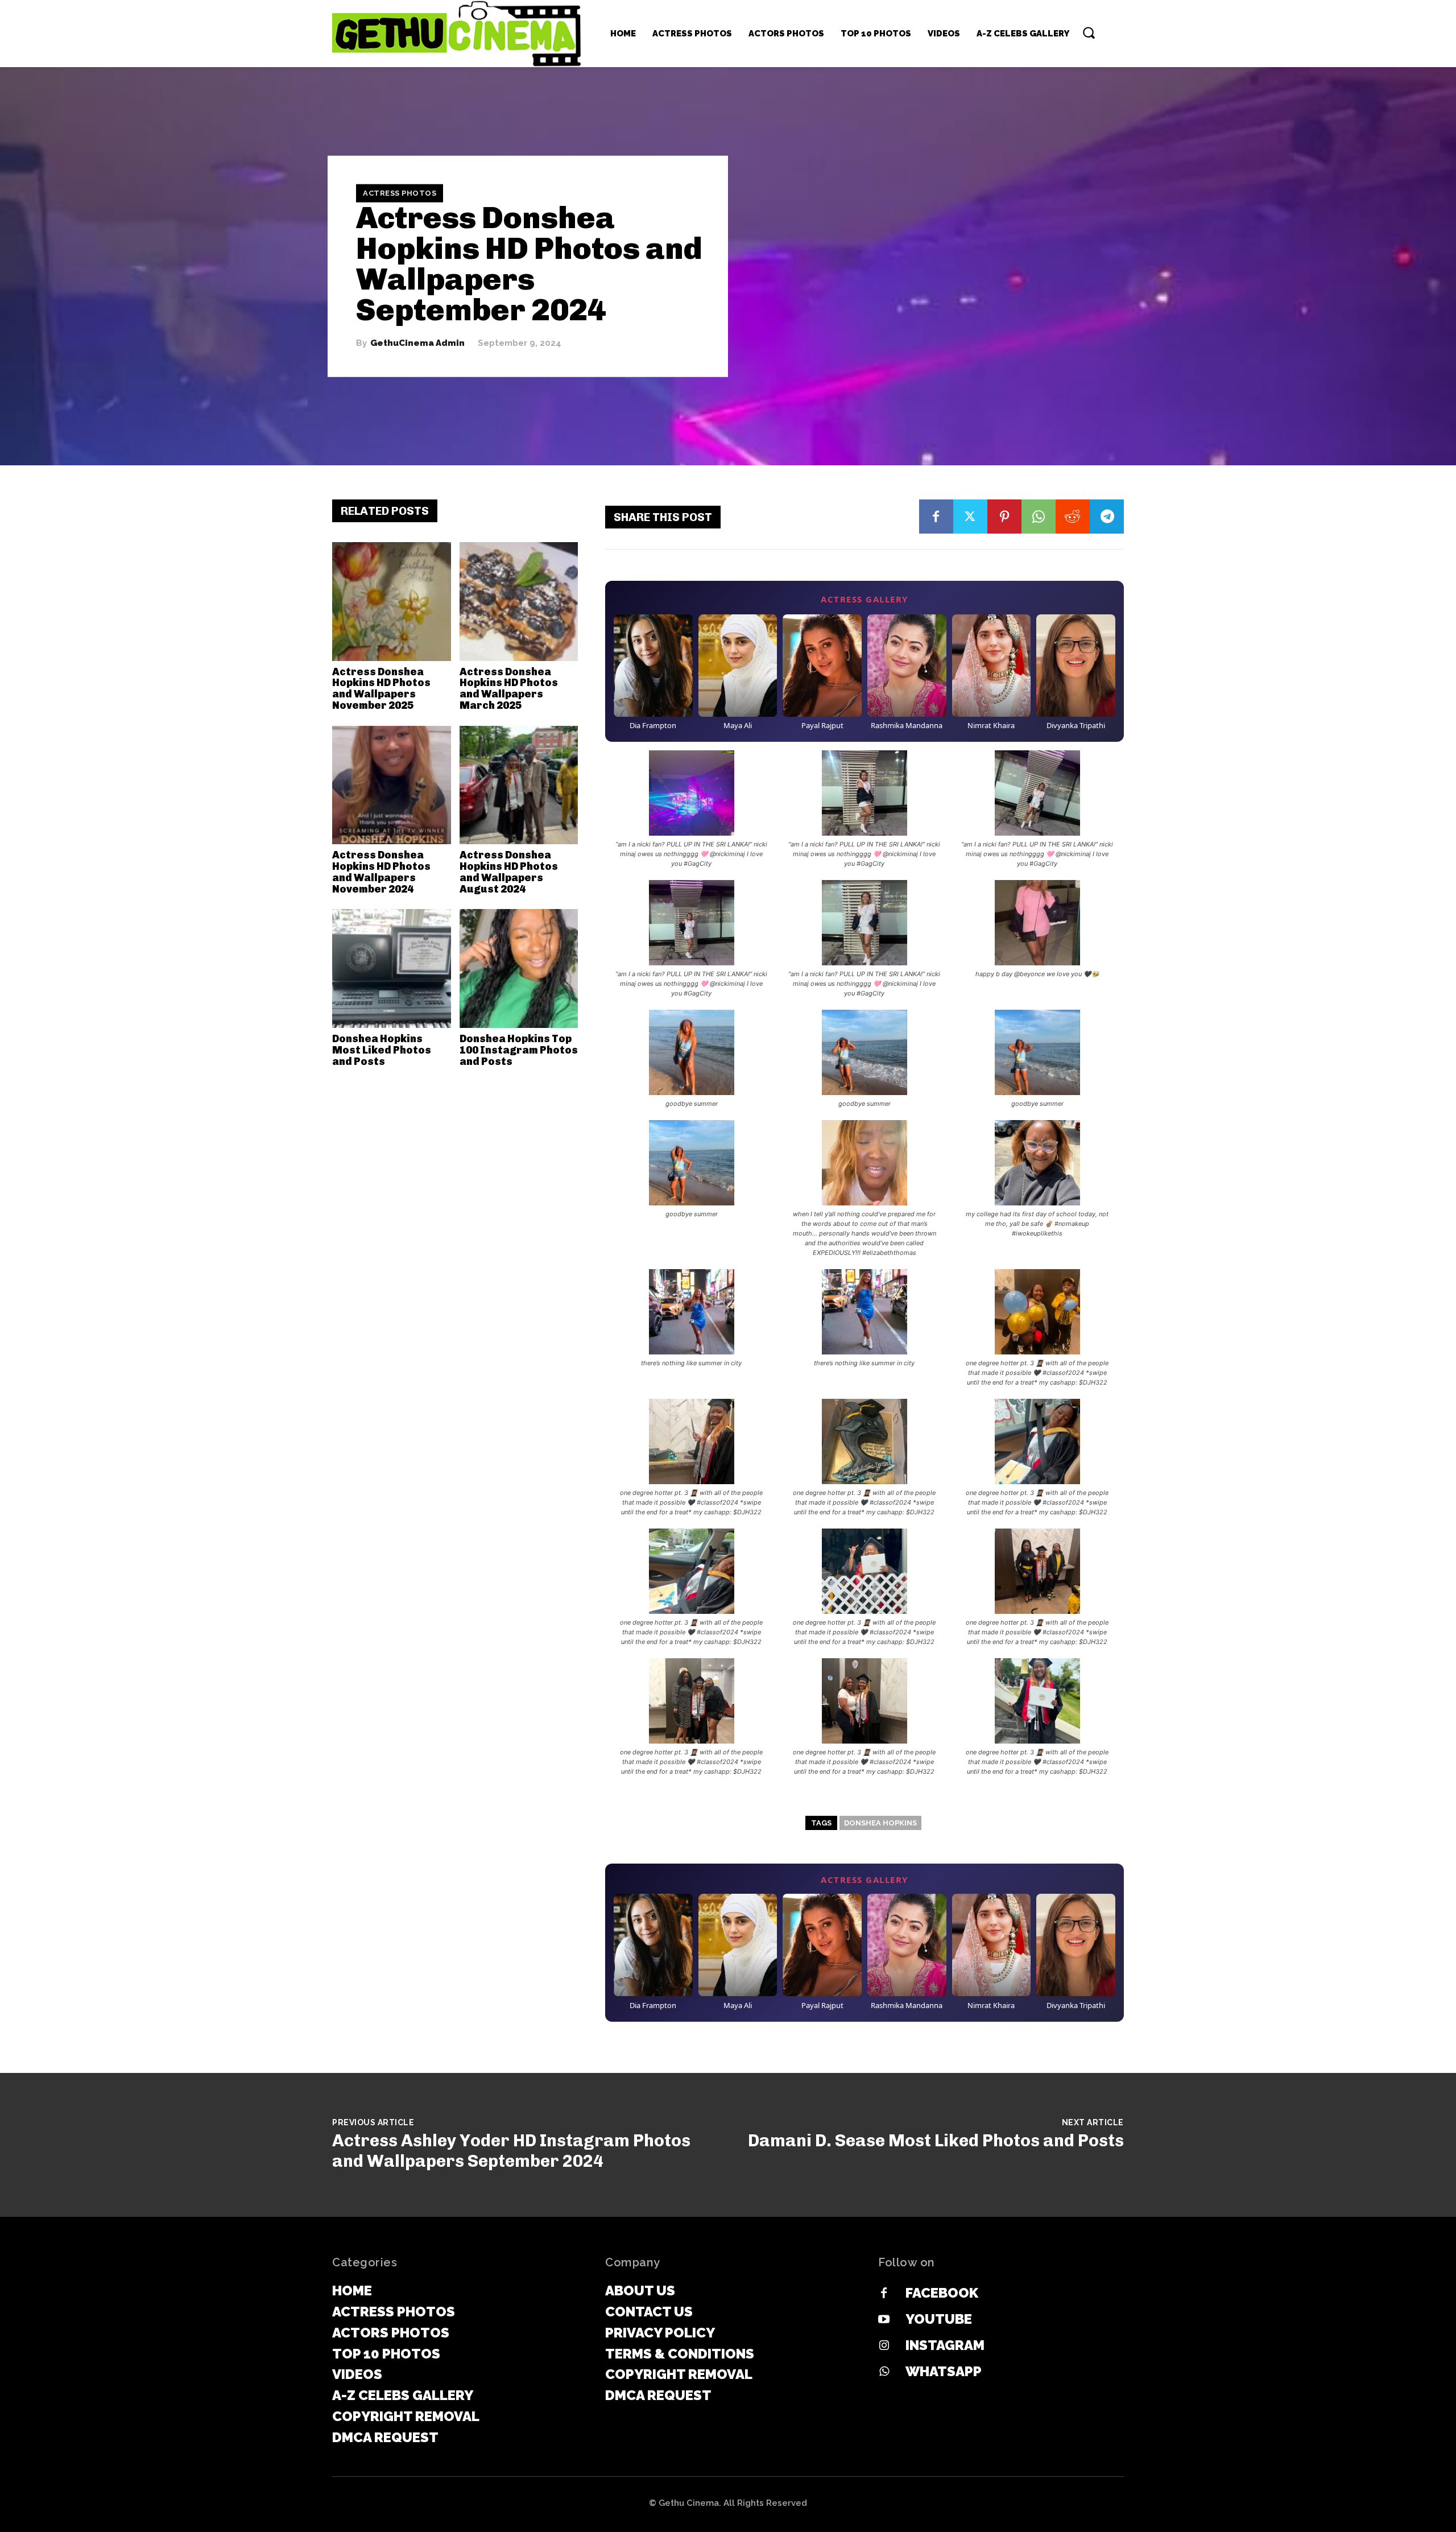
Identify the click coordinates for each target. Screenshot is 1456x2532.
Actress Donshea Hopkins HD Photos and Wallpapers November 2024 (381, 872)
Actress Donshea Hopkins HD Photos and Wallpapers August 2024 (509, 872)
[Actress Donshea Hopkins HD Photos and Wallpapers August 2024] (519, 785)
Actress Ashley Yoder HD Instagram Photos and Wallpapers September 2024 (511, 2151)
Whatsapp (944, 2371)
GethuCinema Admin (417, 343)
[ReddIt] (1073, 517)
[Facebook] (936, 517)
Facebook (942, 2293)
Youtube (939, 2319)
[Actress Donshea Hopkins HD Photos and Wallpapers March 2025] (519, 602)
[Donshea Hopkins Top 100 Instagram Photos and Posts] (519, 968)
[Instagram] (884, 2346)
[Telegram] (1107, 517)
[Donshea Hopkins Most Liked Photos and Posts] (392, 968)
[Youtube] (884, 2320)
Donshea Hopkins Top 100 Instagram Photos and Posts (519, 1050)
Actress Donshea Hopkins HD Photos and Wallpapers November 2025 (381, 689)
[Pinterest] (1004, 517)
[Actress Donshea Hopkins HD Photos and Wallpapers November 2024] (392, 785)
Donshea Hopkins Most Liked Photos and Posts (382, 1050)
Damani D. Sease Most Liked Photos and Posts (936, 2141)
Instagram (945, 2345)
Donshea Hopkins (880, 1823)
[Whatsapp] (884, 2372)
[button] (1089, 32)
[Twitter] (970, 517)
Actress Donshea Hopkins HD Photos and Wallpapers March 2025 (509, 689)
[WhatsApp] (1039, 517)
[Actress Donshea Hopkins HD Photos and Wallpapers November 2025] (392, 602)
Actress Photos (400, 193)
